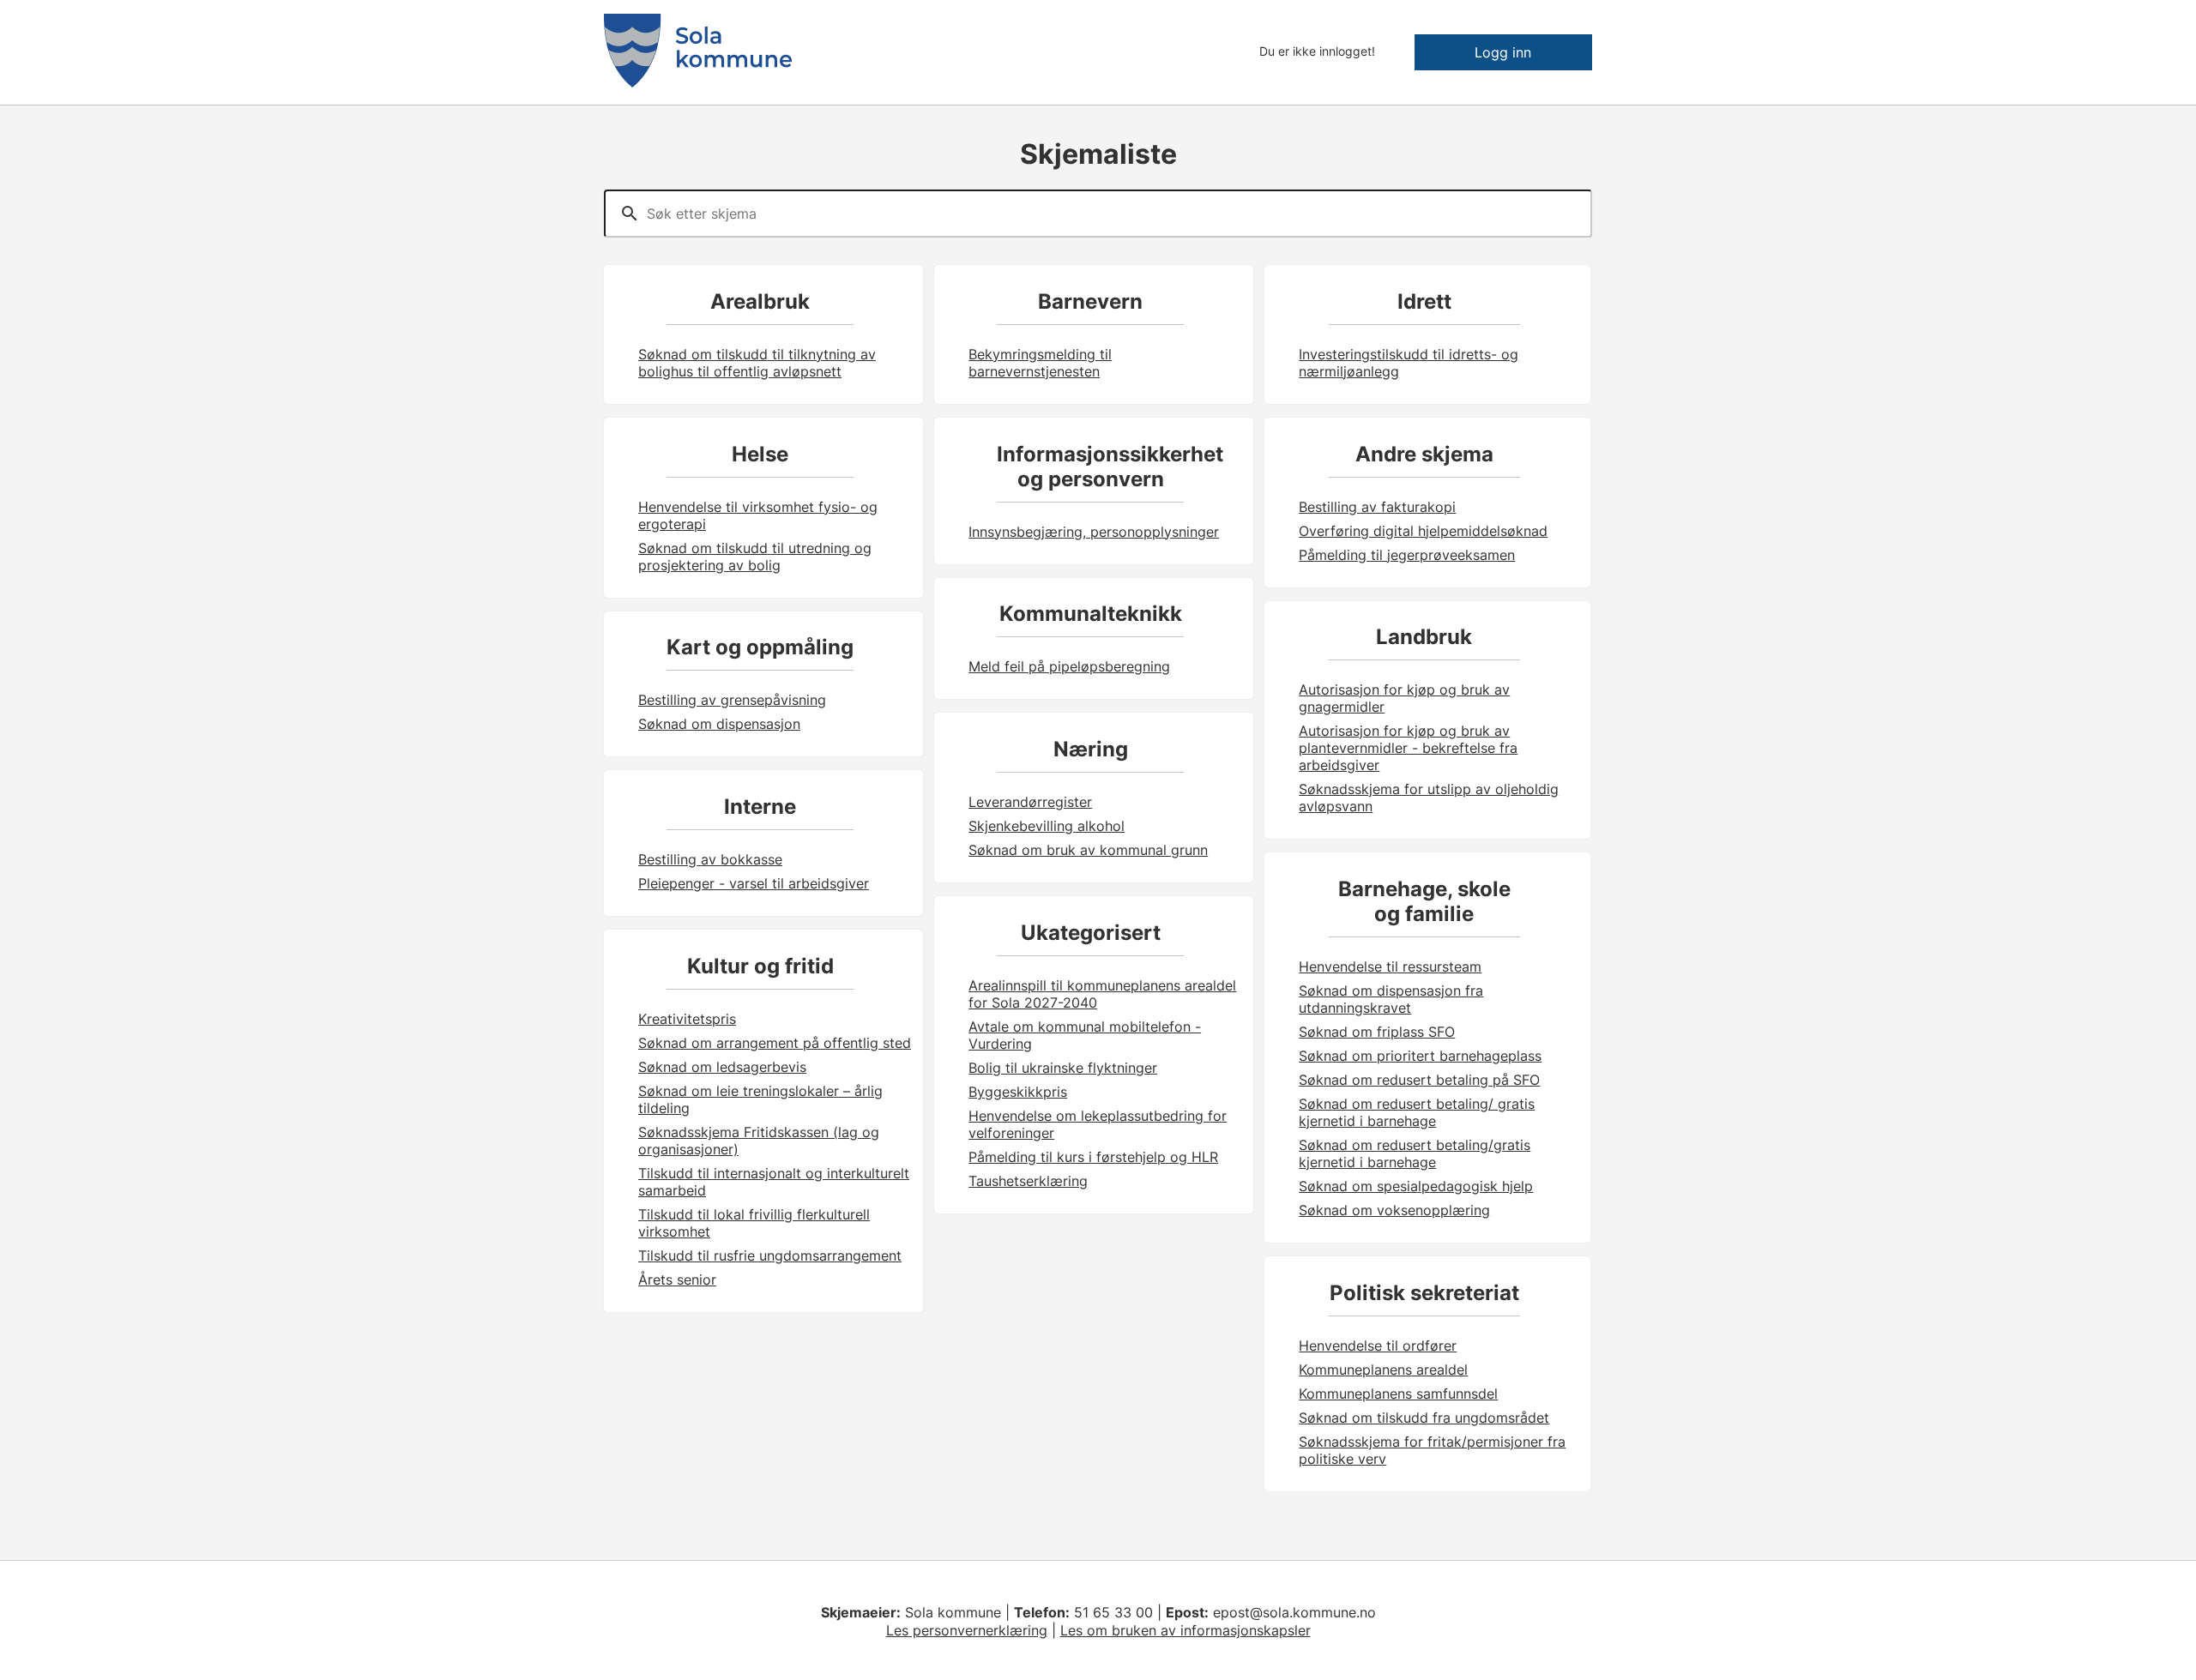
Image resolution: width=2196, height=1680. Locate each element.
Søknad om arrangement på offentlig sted (775, 1043)
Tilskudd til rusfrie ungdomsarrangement (770, 1255)
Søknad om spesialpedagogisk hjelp (1416, 1186)
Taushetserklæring (1028, 1181)
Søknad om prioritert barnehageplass (1420, 1056)
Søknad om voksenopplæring (1394, 1210)
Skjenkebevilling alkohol (1047, 826)
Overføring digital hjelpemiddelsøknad (1423, 531)
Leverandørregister (1030, 802)
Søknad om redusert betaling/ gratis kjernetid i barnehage (1417, 1112)
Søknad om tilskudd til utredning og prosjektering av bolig (755, 557)
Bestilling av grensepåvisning (732, 700)
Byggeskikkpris (1018, 1092)
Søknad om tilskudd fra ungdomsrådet (1424, 1418)
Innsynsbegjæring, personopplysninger (1094, 532)
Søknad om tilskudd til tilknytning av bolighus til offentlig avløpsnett (757, 363)
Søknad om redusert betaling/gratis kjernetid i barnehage (1415, 1153)
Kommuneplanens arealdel (1383, 1370)
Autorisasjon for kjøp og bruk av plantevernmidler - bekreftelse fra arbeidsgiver (1408, 748)
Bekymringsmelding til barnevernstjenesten (1040, 363)
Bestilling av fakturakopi (1377, 507)
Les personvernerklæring (967, 1630)
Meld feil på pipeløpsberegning (1069, 666)
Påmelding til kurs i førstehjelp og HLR (1093, 1157)
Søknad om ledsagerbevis (722, 1067)
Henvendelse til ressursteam (1390, 966)
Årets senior (677, 1280)
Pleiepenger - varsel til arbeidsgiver (754, 883)
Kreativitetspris (687, 1019)
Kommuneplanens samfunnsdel (1398, 1394)
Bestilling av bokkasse (710, 859)
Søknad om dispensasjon (719, 724)
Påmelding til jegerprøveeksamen (1407, 555)
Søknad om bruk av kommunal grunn (1088, 850)
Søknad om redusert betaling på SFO (1419, 1080)
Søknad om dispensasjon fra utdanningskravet (1391, 999)
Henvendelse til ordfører (1378, 1346)
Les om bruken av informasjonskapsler (1185, 1630)
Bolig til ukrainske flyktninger (1063, 1068)
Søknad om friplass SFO (1377, 1032)
